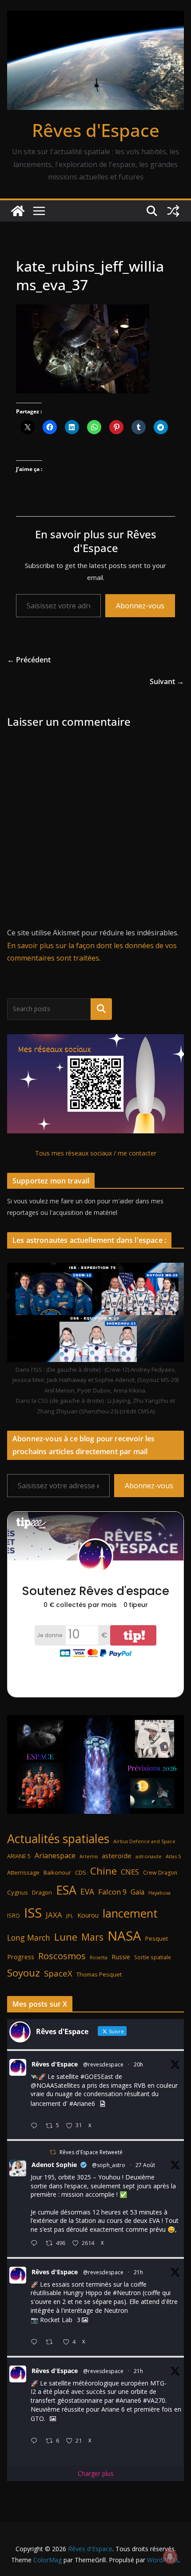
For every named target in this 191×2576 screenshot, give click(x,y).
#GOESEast (97, 2076)
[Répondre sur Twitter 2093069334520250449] (36, 2243)
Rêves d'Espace (96, 130)
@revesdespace (103, 2064)
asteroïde (117, 1856)
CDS (81, 1872)
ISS (33, 1913)
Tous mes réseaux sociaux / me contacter (96, 1153)
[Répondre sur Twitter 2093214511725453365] (36, 2342)
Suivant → (167, 681)
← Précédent (29, 660)
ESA (66, 1890)
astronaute (149, 1856)
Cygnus (18, 1892)
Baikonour (57, 1872)
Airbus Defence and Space (144, 1841)
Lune (66, 1937)
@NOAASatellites (55, 2085)
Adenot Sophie (54, 2165)
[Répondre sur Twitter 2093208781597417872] (36, 2441)
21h (138, 2272)
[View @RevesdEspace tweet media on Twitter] (103, 2104)
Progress (21, 1957)
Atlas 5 (173, 1856)
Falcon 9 (112, 1892)
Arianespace (55, 1856)
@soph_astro (109, 2165)
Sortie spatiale (153, 1957)
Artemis (89, 1856)
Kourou (88, 1915)
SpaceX (58, 1973)
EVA (87, 1892)
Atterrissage (23, 1872)
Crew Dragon (160, 1873)
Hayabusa (159, 1893)
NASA (124, 1936)
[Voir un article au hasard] (173, 211)
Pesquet (157, 1938)
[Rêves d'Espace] (18, 211)
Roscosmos (62, 1956)
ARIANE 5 (19, 1856)
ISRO (14, 1916)
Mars (92, 1937)
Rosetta (99, 1957)
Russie (121, 1957)
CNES (130, 1872)
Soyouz (24, 1973)
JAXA (54, 1915)
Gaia (137, 1892)
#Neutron (127, 2293)
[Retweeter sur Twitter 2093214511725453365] (52, 2342)
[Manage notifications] (170, 2557)
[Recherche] (101, 1009)
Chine (103, 1871)
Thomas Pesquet (99, 1974)
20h (138, 2064)
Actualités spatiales (58, 1839)
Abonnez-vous (140, 606)
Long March (29, 1938)
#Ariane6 (82, 2103)
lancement (130, 1913)
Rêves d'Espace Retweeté (91, 2152)
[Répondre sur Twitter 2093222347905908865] (36, 2126)
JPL (70, 1916)
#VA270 (154, 2400)
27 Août (145, 2165)
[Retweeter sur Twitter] (53, 2152)
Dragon (42, 1892)
